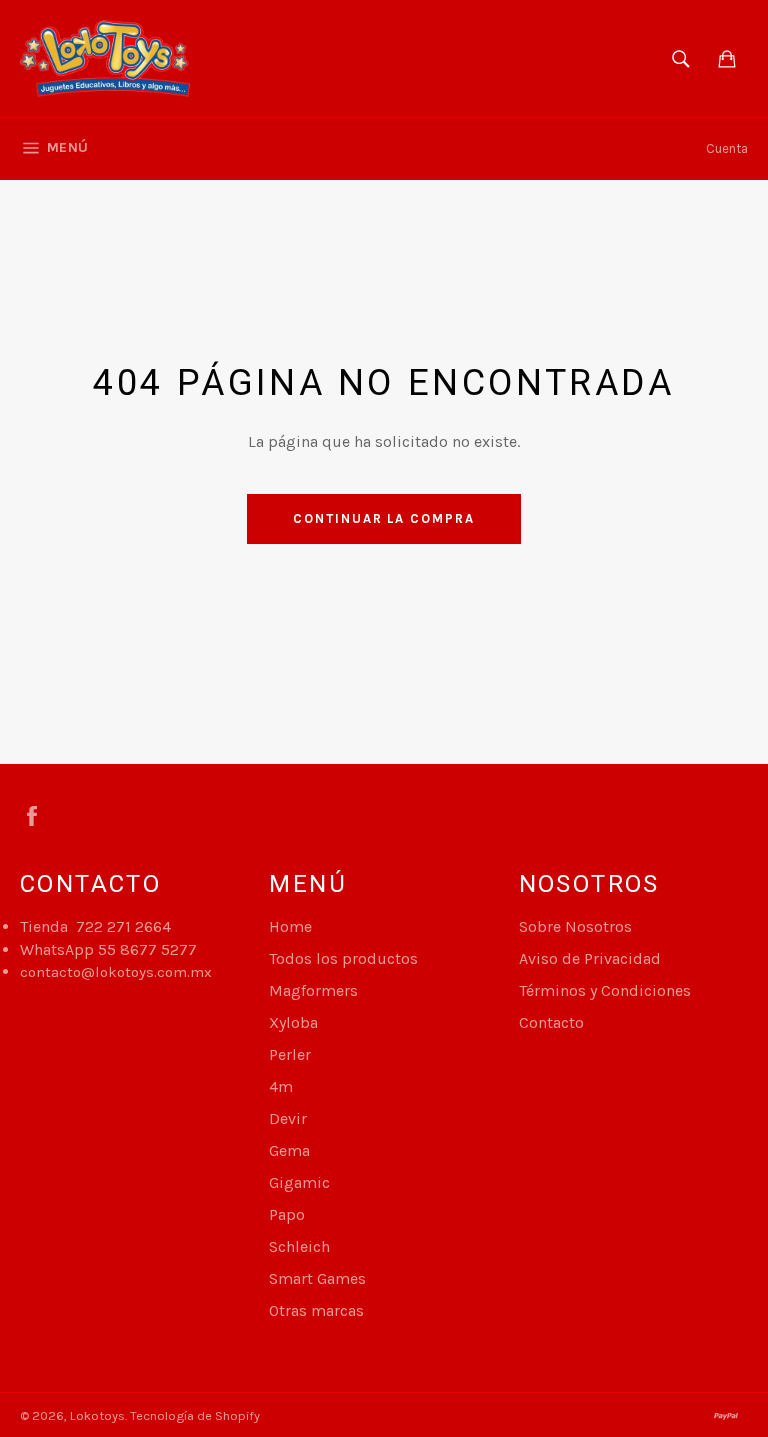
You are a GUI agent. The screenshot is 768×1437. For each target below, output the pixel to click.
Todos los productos (343, 958)
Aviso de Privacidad (590, 958)
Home (290, 926)
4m (281, 1086)
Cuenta (727, 148)
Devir (288, 1118)
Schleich (299, 1246)
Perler (290, 1054)
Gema (289, 1150)
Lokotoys (97, 1415)
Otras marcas (316, 1310)
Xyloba (293, 1022)
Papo (287, 1214)
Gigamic (299, 1182)
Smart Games (317, 1278)
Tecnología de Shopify (195, 1415)
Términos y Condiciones (605, 990)
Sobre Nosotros (575, 926)
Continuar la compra (384, 518)
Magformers (313, 990)
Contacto (551, 1022)
